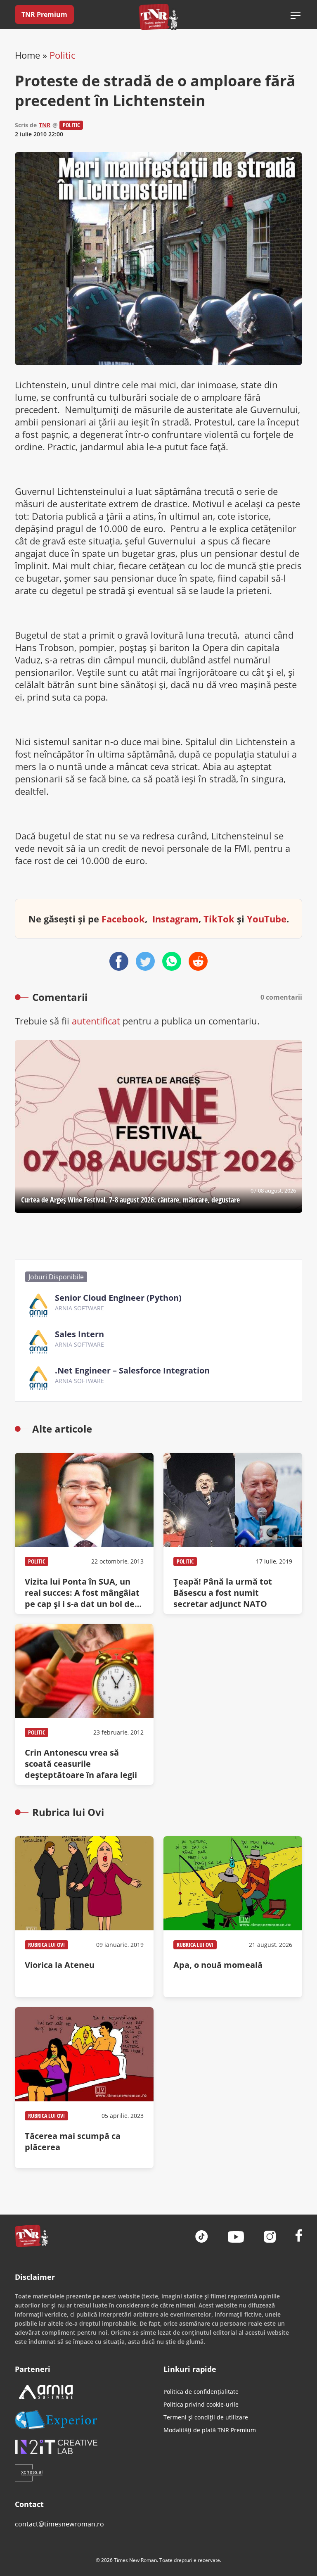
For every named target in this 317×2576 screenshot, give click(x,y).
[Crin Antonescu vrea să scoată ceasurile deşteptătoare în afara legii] (84, 1704)
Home (27, 55)
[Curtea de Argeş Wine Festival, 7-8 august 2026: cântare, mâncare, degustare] (158, 1126)
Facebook (123, 919)
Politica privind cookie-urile (201, 2404)
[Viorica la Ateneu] (84, 1917)
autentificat (96, 1021)
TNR (45, 125)
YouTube (267, 919)
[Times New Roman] (159, 17)
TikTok (219, 919)
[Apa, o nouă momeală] (233, 1917)
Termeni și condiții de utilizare (206, 2417)
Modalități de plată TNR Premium (210, 2430)
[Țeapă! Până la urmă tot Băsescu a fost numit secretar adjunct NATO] (233, 1533)
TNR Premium (44, 14)
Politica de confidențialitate (201, 2392)
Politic (62, 55)
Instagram (175, 919)
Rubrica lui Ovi (46, 1945)
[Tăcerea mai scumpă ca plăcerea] (84, 2088)
